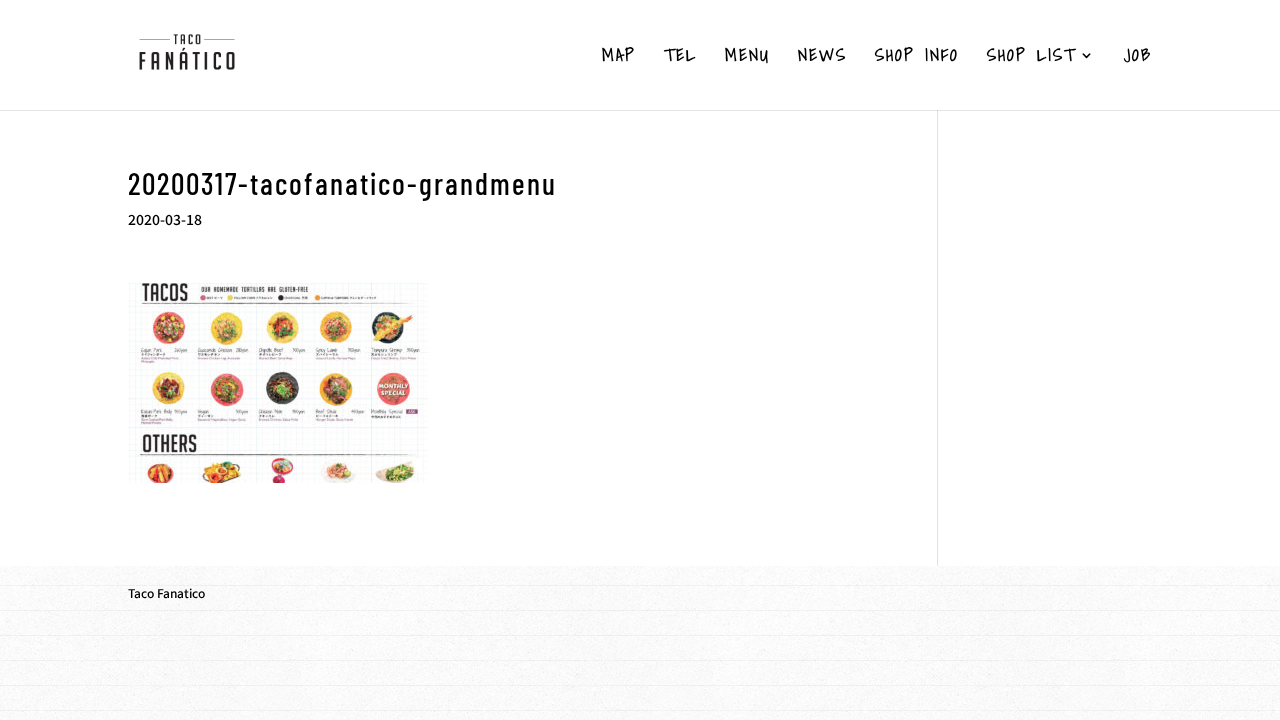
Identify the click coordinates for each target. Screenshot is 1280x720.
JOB (1138, 58)
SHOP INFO (917, 58)
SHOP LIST (1031, 58)
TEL (680, 58)
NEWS (822, 58)
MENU (747, 58)
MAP (619, 58)
